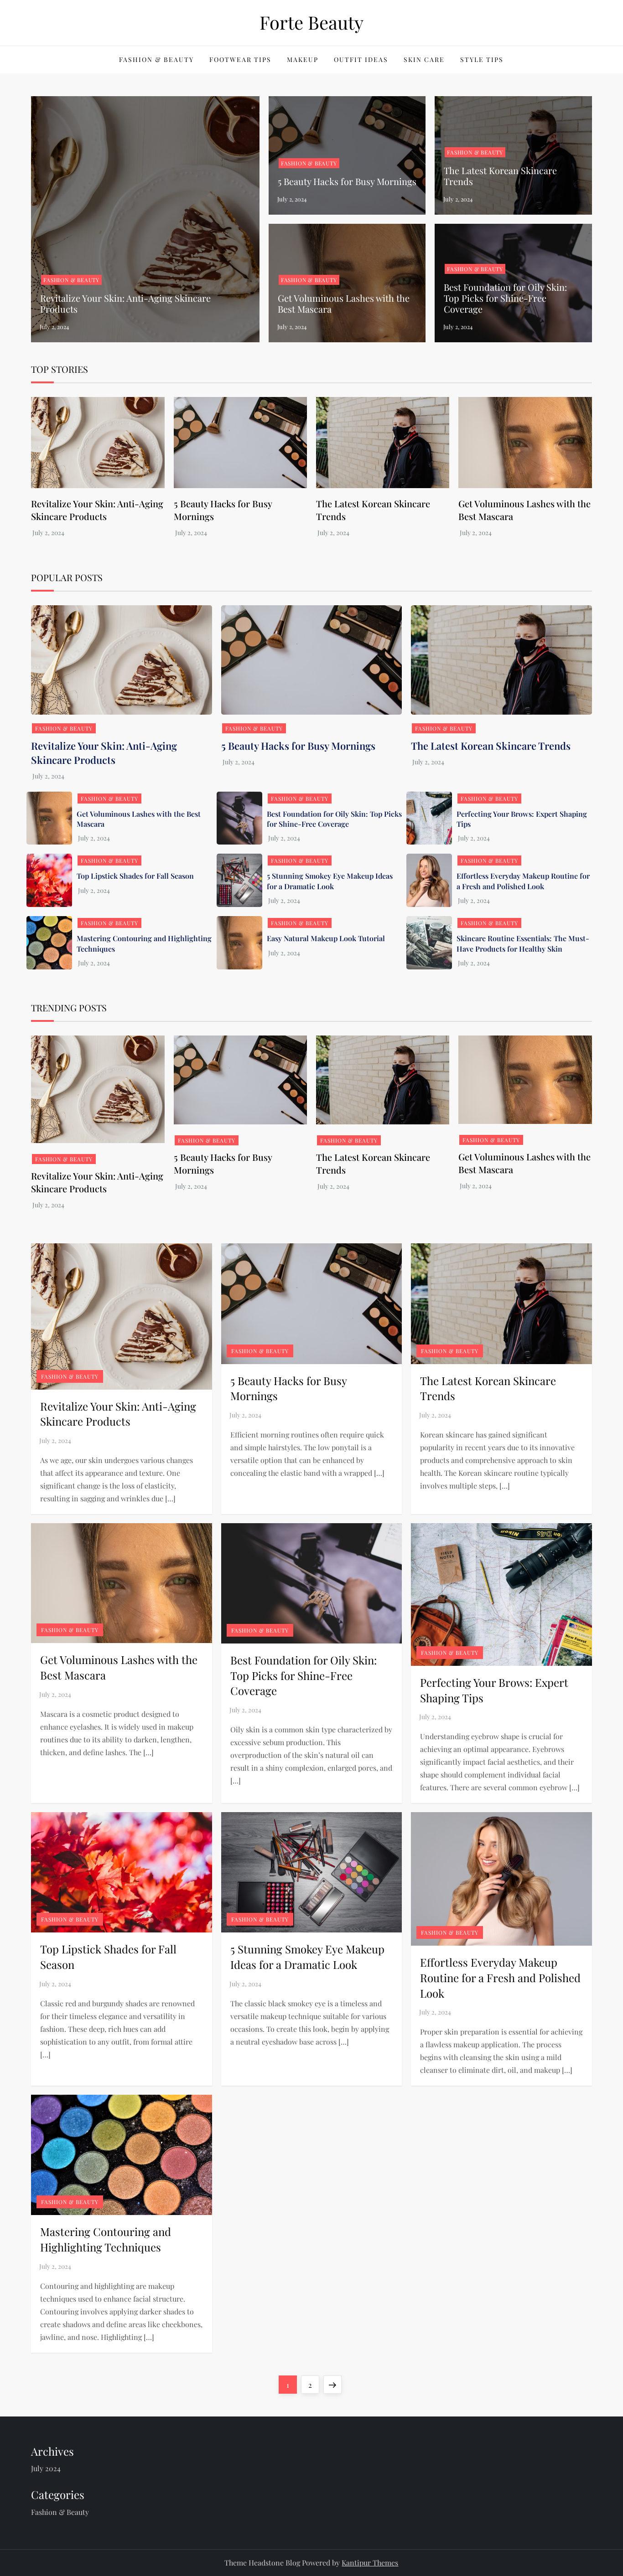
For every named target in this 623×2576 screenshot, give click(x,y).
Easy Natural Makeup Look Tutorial (326, 938)
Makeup (303, 59)
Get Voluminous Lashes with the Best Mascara (344, 303)
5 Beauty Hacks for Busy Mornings (347, 181)
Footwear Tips (240, 59)
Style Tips (482, 59)
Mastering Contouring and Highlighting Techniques (106, 2239)
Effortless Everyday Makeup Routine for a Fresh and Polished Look (523, 881)
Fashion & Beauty (156, 59)
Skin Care (424, 59)
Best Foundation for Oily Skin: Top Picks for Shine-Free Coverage (505, 298)
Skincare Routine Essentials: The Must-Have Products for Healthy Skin (523, 943)
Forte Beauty (311, 22)
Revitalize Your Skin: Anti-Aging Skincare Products (125, 303)
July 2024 (46, 2468)
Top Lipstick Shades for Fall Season (135, 876)
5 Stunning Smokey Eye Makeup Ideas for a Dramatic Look (330, 881)
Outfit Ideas (361, 59)
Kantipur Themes (370, 2563)
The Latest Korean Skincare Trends (500, 176)
